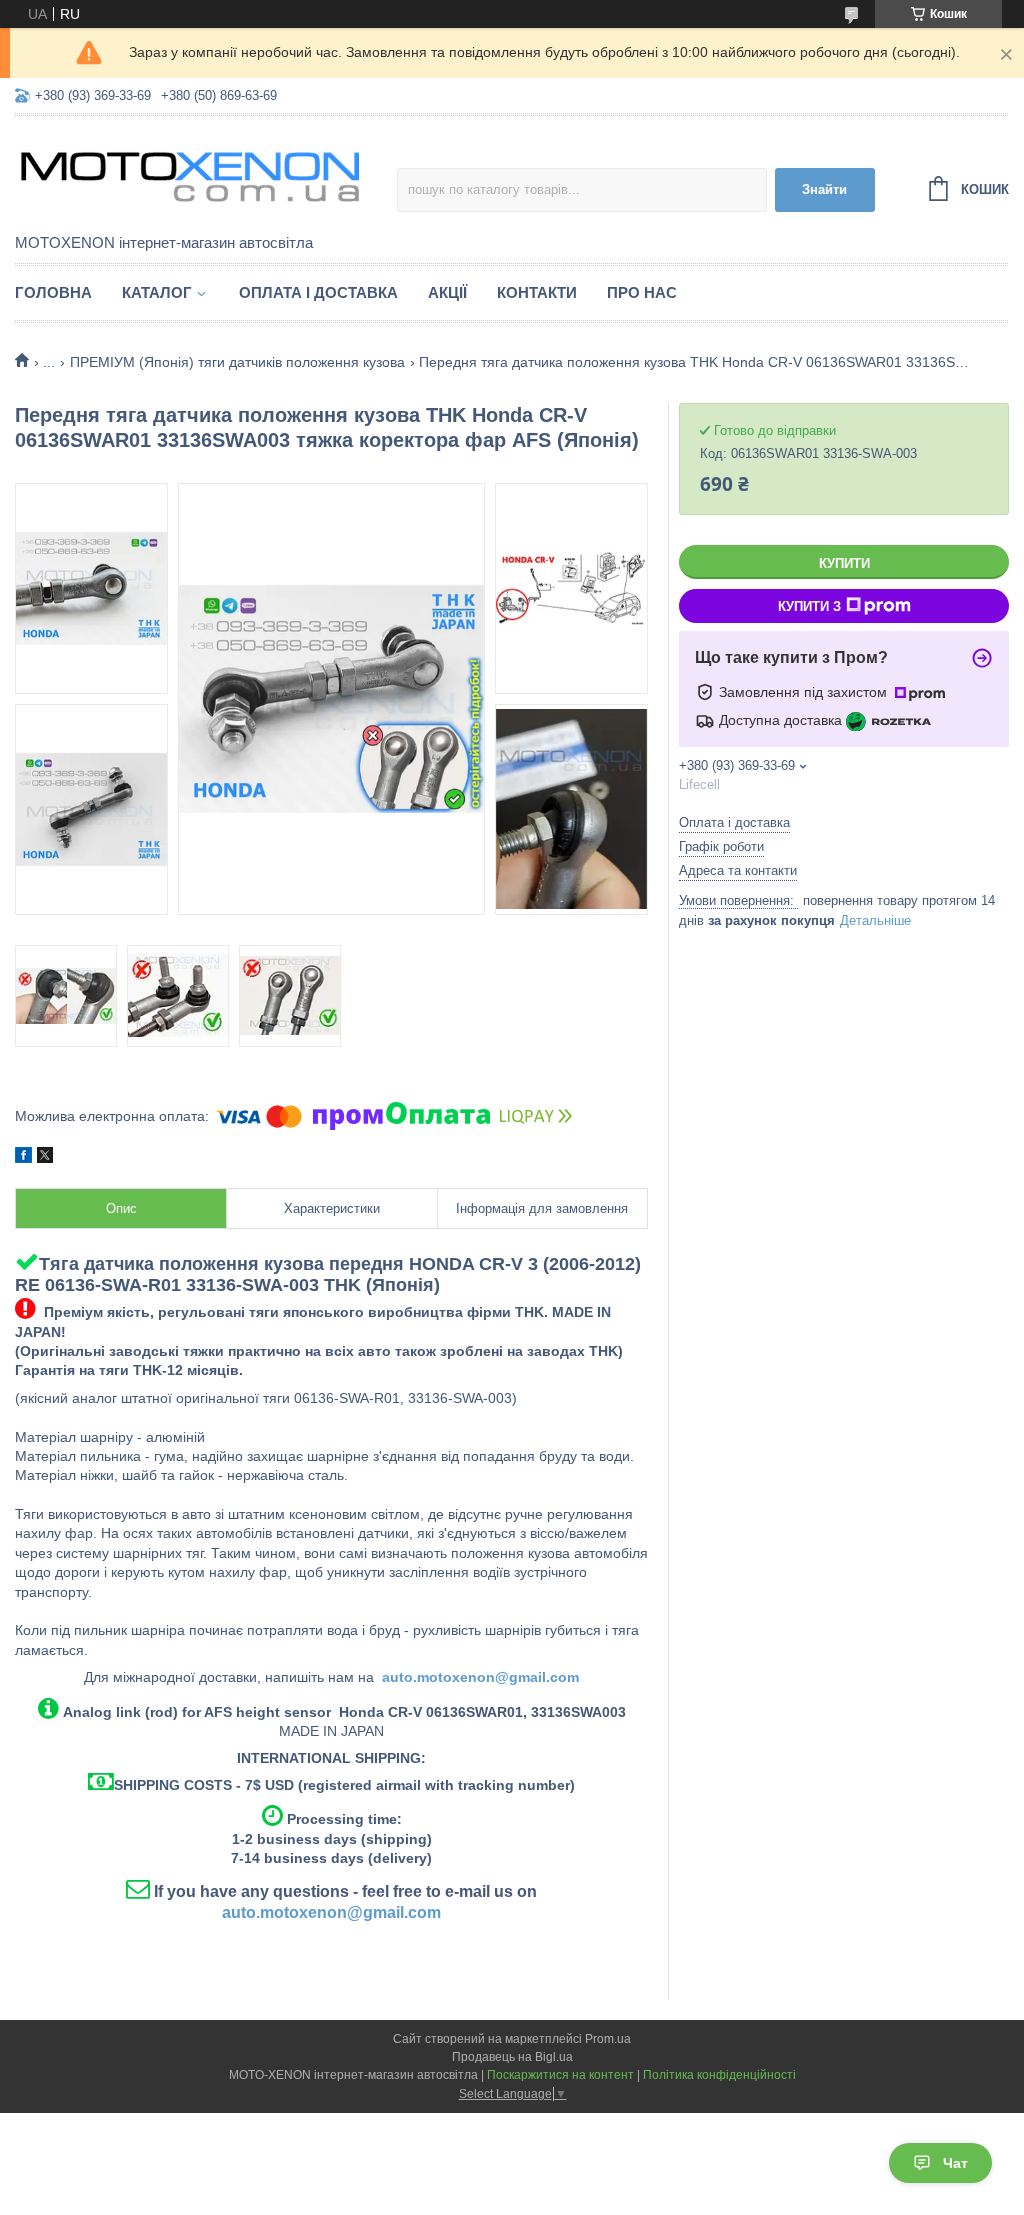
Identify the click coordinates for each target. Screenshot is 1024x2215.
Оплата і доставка (318, 292)
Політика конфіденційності (719, 2075)
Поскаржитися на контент (560, 2075)
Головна (53, 292)
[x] (45, 1158)
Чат (955, 2163)
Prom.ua (608, 2039)
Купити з (809, 606)
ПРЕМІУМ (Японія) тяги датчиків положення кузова (237, 362)
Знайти (824, 189)
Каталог (157, 292)
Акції (447, 292)
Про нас (642, 292)
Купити (844, 563)
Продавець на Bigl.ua (512, 2057)
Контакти (537, 292)
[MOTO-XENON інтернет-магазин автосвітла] (190, 176)
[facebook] (23, 1158)
